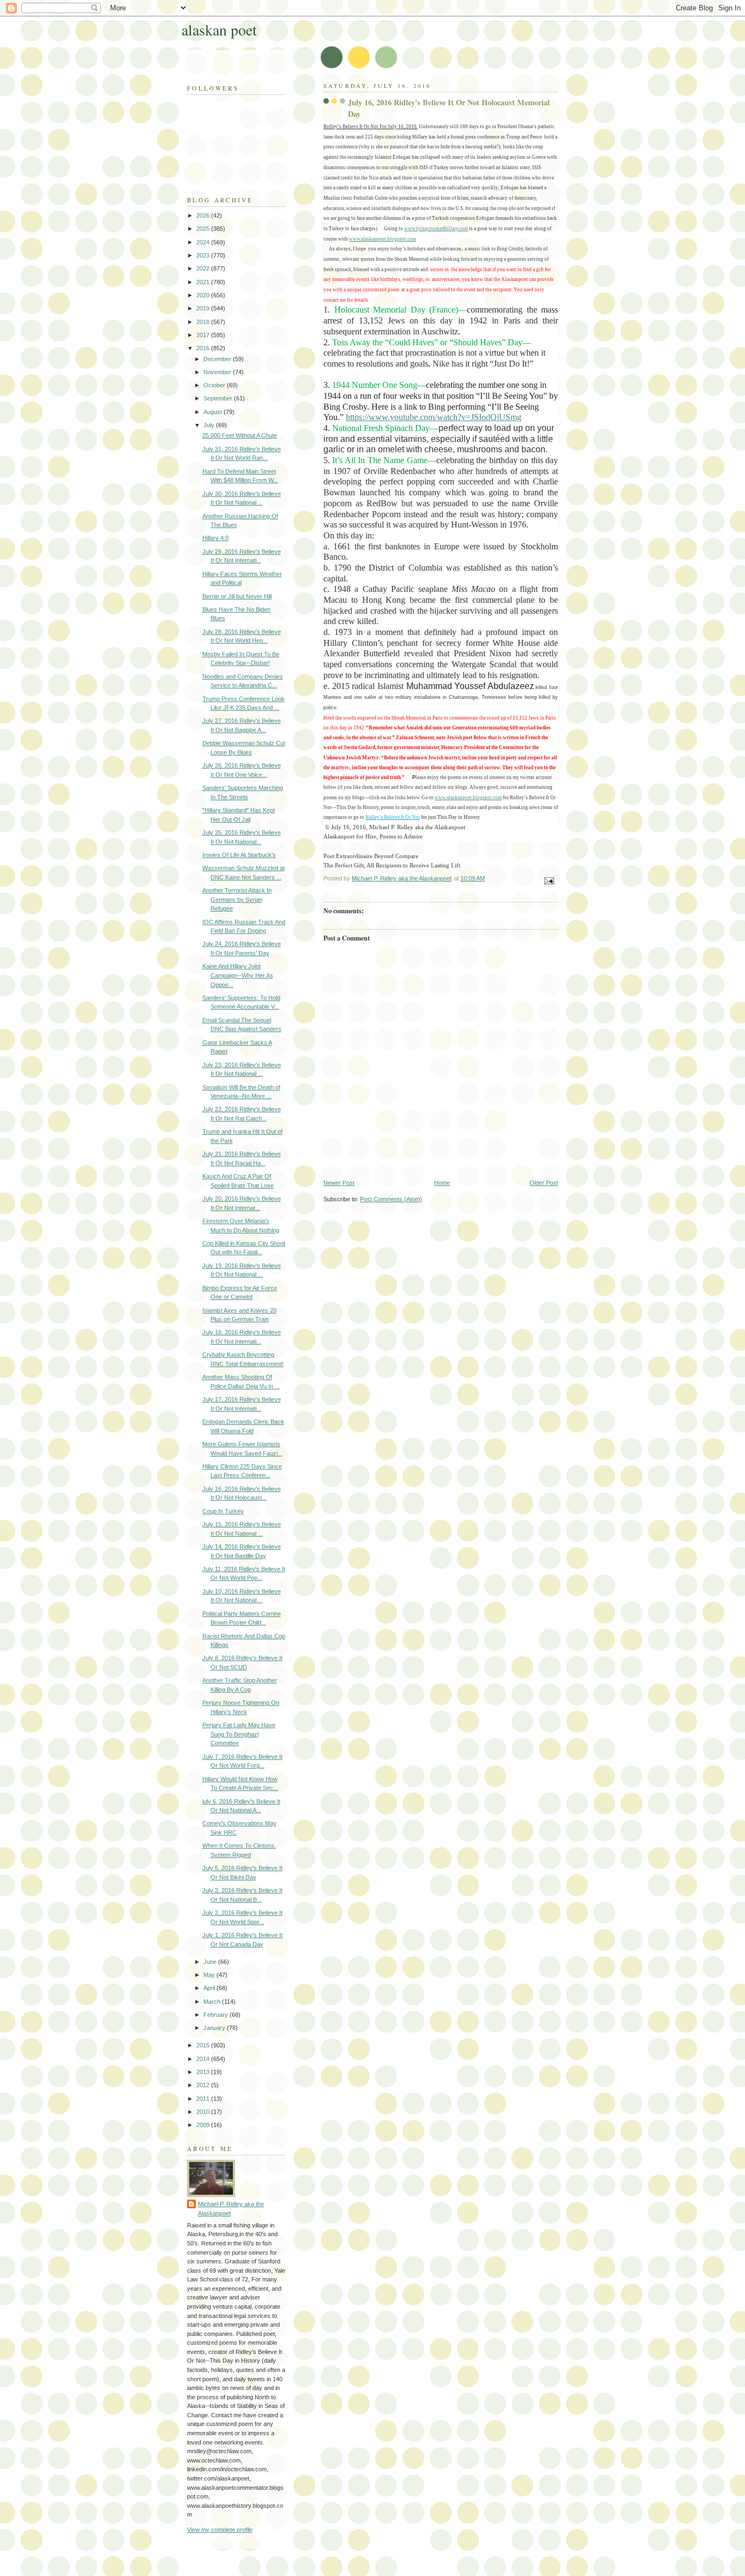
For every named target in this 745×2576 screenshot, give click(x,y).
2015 (204, 2045)
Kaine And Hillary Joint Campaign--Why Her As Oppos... (238, 975)
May (210, 1975)
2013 (204, 2072)
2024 (204, 242)
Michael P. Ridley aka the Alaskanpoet (231, 2209)
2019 (204, 308)
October (215, 385)
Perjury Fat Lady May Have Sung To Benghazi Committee (239, 1734)
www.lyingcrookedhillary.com (436, 229)
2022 (204, 268)
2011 (204, 2099)
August (214, 412)
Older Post (544, 1183)
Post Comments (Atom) (391, 1199)
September (219, 398)
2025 (204, 229)
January (215, 2028)
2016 (204, 348)
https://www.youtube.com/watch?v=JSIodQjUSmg (434, 417)
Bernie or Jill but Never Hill (237, 596)
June (211, 1962)
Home (442, 1183)
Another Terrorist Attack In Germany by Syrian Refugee (237, 899)
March (213, 2002)
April (210, 1988)
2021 (204, 282)
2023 (204, 255)
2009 (204, 2125)
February (217, 2015)
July (210, 425)
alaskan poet (219, 30)
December (218, 359)
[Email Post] (548, 880)
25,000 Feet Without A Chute (240, 435)
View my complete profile (220, 2530)
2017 (204, 335)
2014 (204, 2059)
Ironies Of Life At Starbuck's (239, 855)
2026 (204, 215)
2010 (204, 2112)
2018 (204, 322)
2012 (204, 2085)
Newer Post (339, 1183)
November (218, 372)
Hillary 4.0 (215, 538)
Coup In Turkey (223, 1511)
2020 (204, 295)
